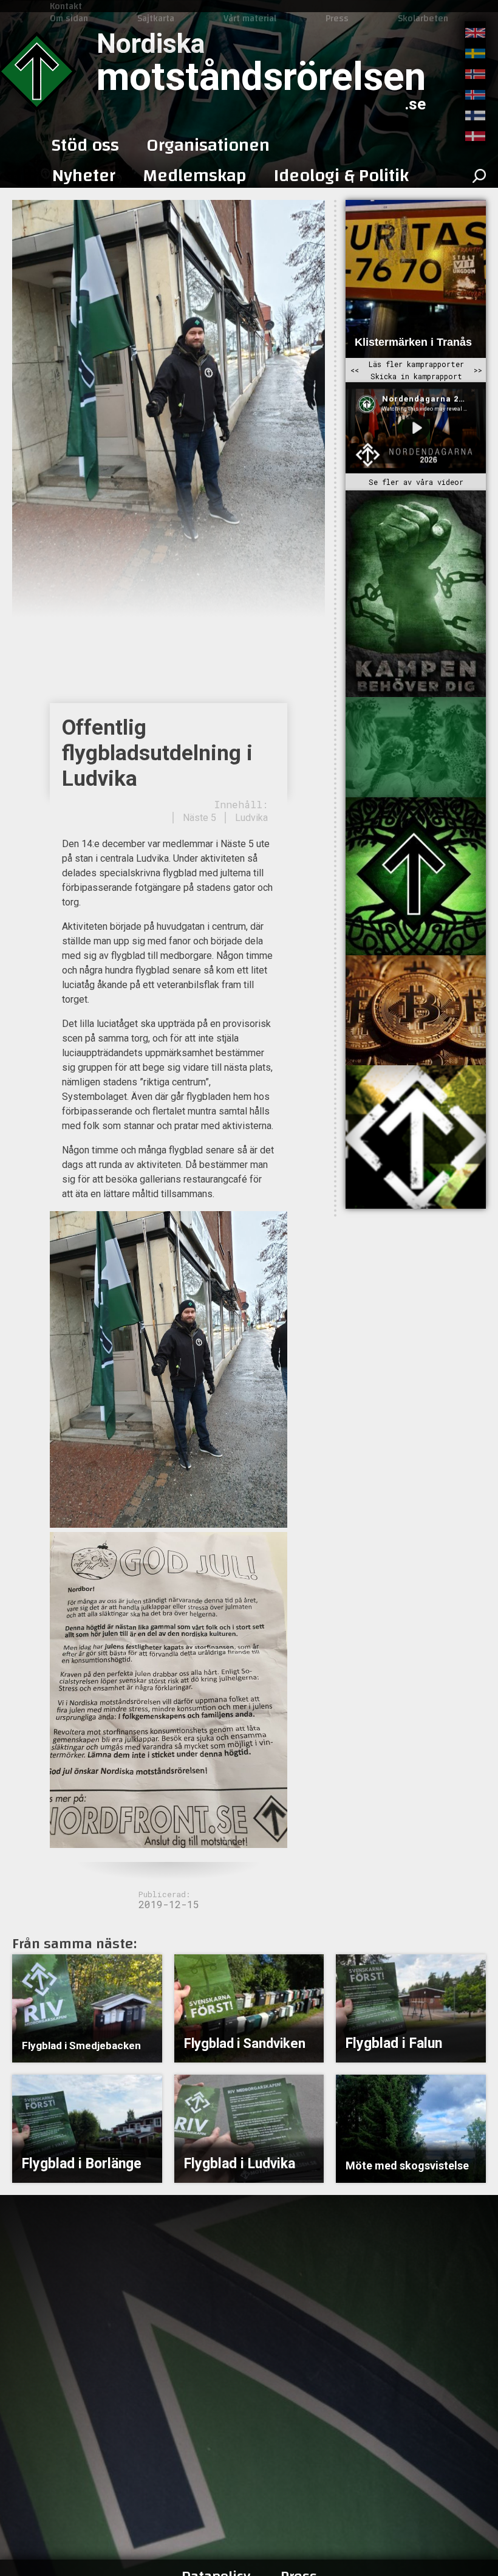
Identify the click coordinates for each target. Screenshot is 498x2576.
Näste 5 (200, 818)
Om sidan (69, 18)
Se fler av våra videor (416, 482)
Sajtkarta (156, 18)
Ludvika (251, 818)
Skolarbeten (423, 18)
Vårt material (250, 18)
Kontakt (66, 6)
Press (337, 18)
